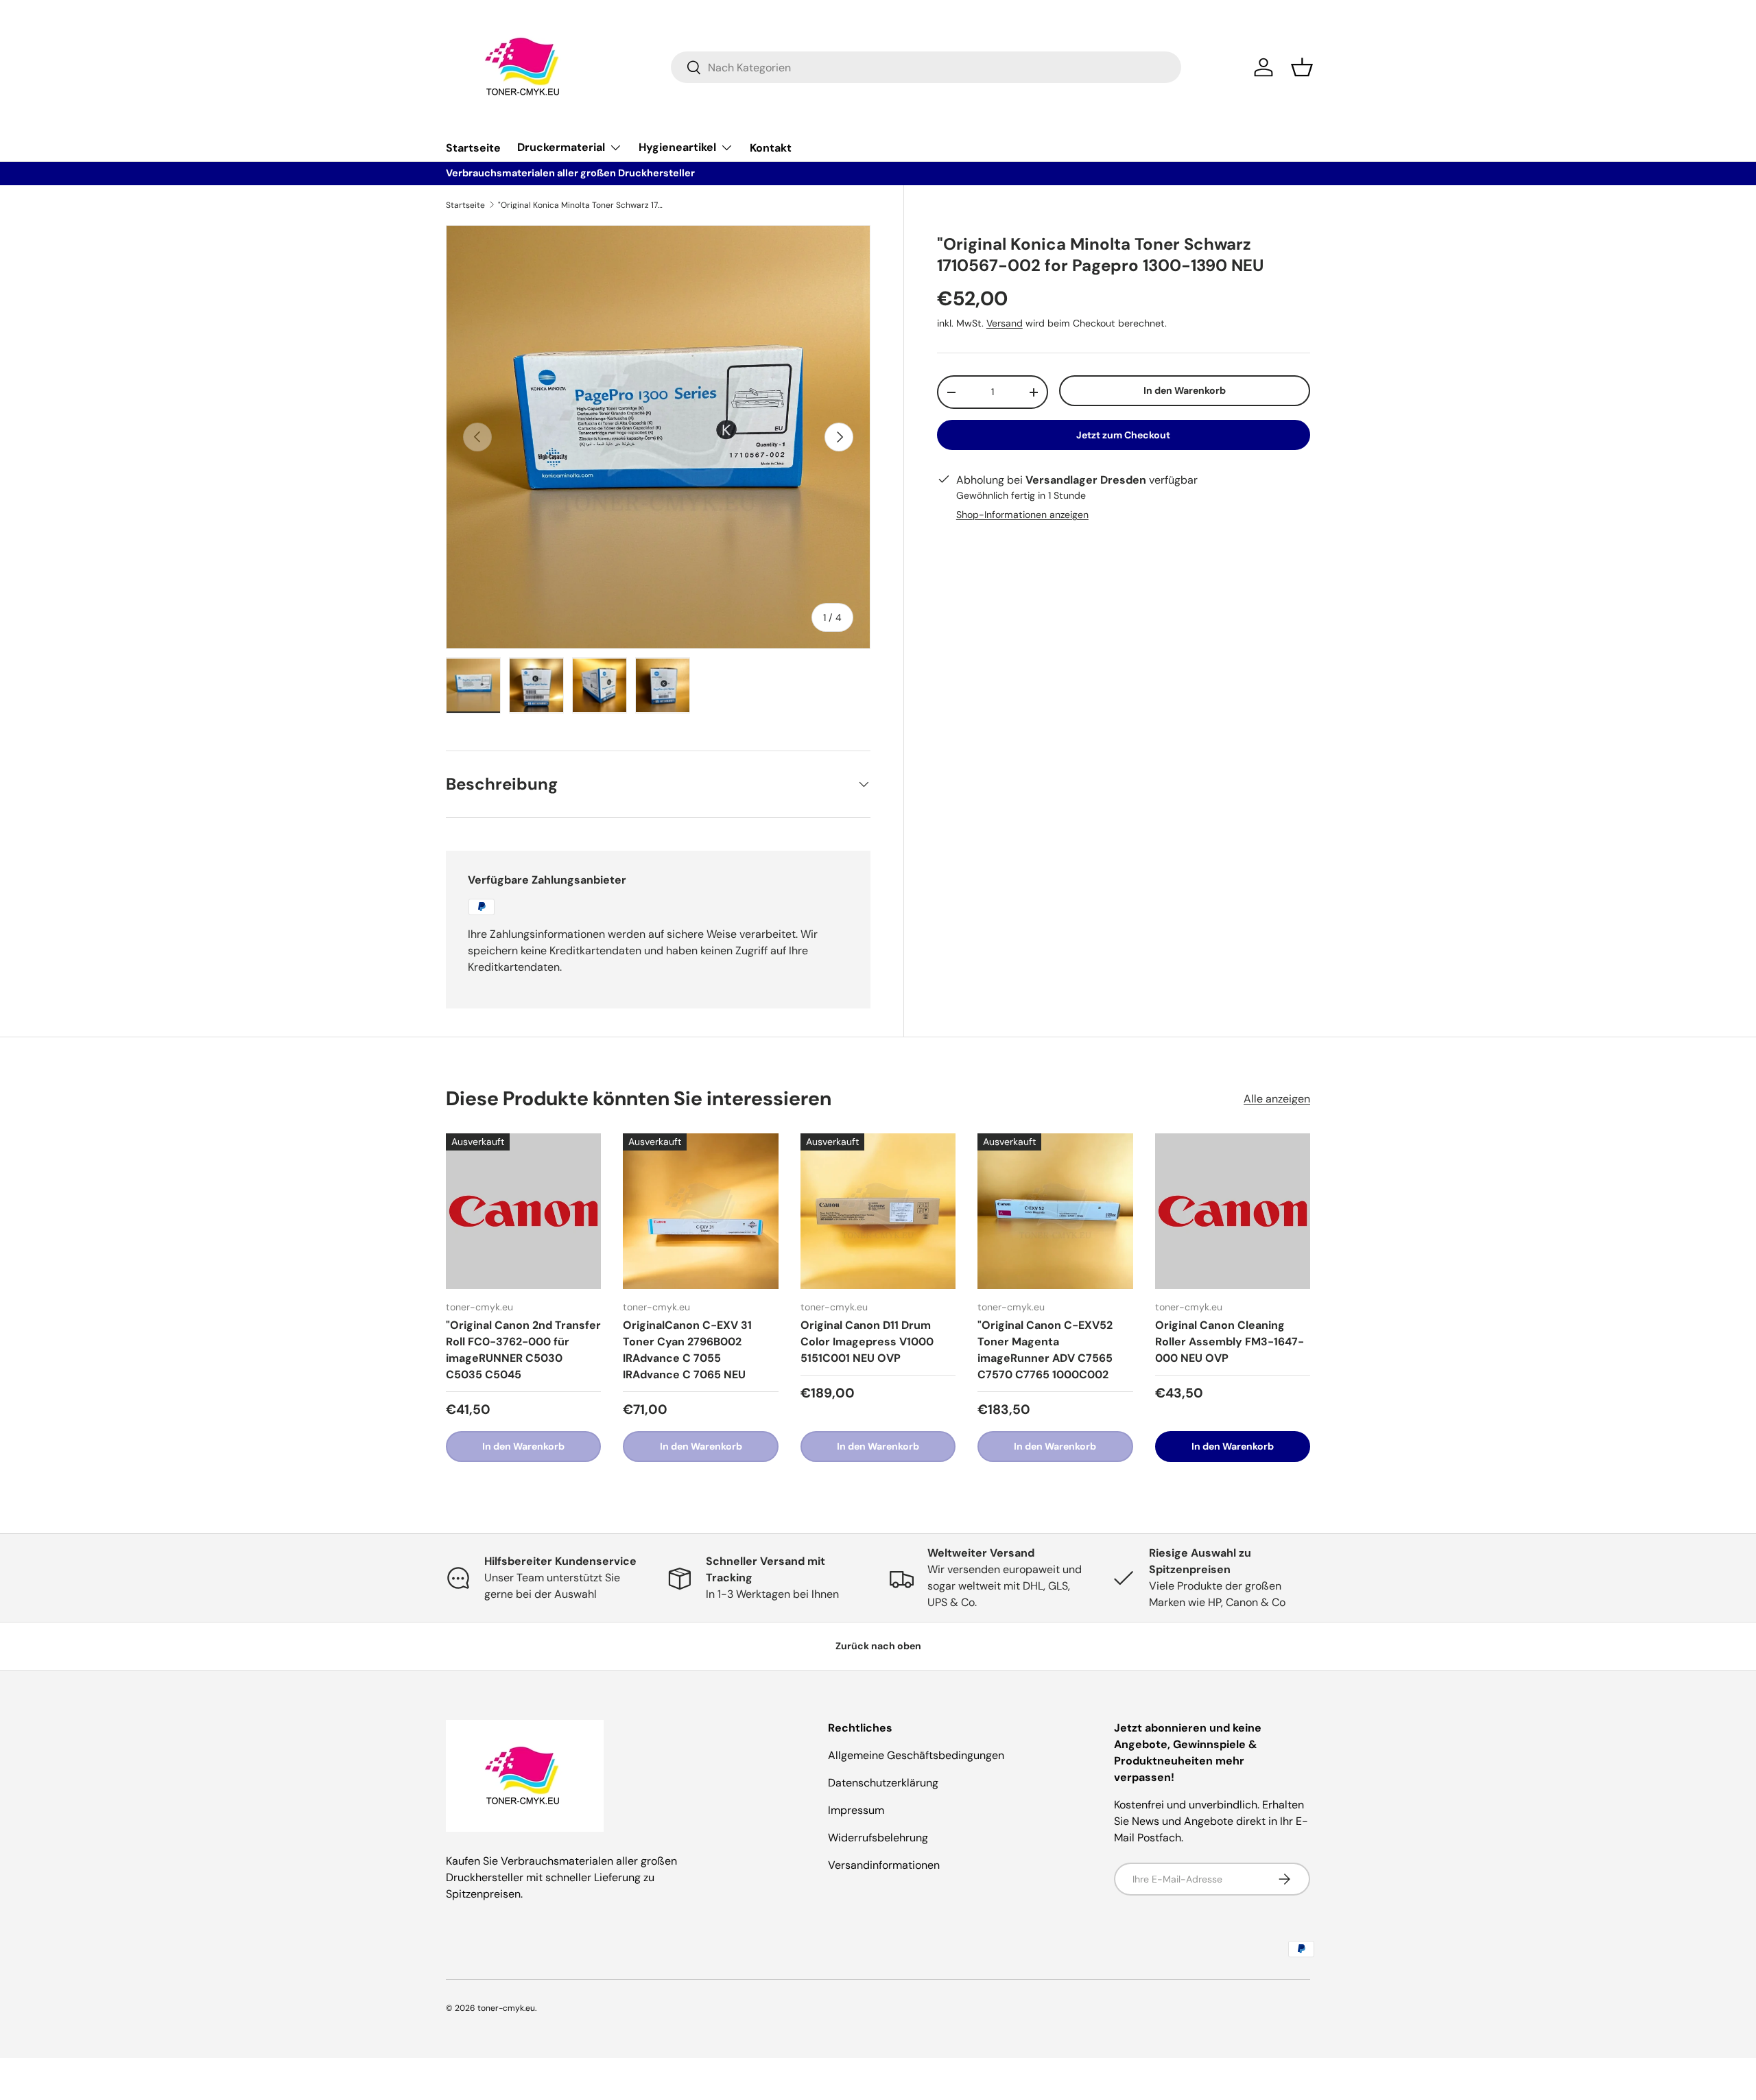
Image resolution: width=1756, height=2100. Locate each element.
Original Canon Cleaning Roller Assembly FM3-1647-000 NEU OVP (1230, 1342)
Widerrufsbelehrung (878, 1838)
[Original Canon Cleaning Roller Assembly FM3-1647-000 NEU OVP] (1233, 1211)
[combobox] (926, 67)
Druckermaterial (561, 147)
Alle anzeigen (1277, 1099)
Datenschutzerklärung (883, 1783)
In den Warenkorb (1185, 390)
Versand (1005, 323)
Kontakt (771, 148)
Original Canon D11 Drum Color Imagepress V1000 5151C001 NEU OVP (867, 1342)
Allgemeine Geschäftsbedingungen (916, 1755)
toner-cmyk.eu (506, 2008)
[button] (1302, 67)
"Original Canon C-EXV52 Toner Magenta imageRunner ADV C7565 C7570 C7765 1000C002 (1045, 1350)
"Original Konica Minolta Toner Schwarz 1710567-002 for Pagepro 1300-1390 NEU (580, 205)
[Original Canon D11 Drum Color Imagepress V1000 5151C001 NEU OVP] (878, 1211)
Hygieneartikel (677, 147)
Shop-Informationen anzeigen (1022, 515)
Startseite (473, 148)
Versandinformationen (884, 1865)
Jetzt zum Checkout (1123, 435)
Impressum (856, 1810)
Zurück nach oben (878, 1646)
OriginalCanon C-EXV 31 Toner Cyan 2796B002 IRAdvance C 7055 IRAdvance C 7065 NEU (687, 1350)
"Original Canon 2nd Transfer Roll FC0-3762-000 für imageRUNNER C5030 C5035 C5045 (523, 1350)
